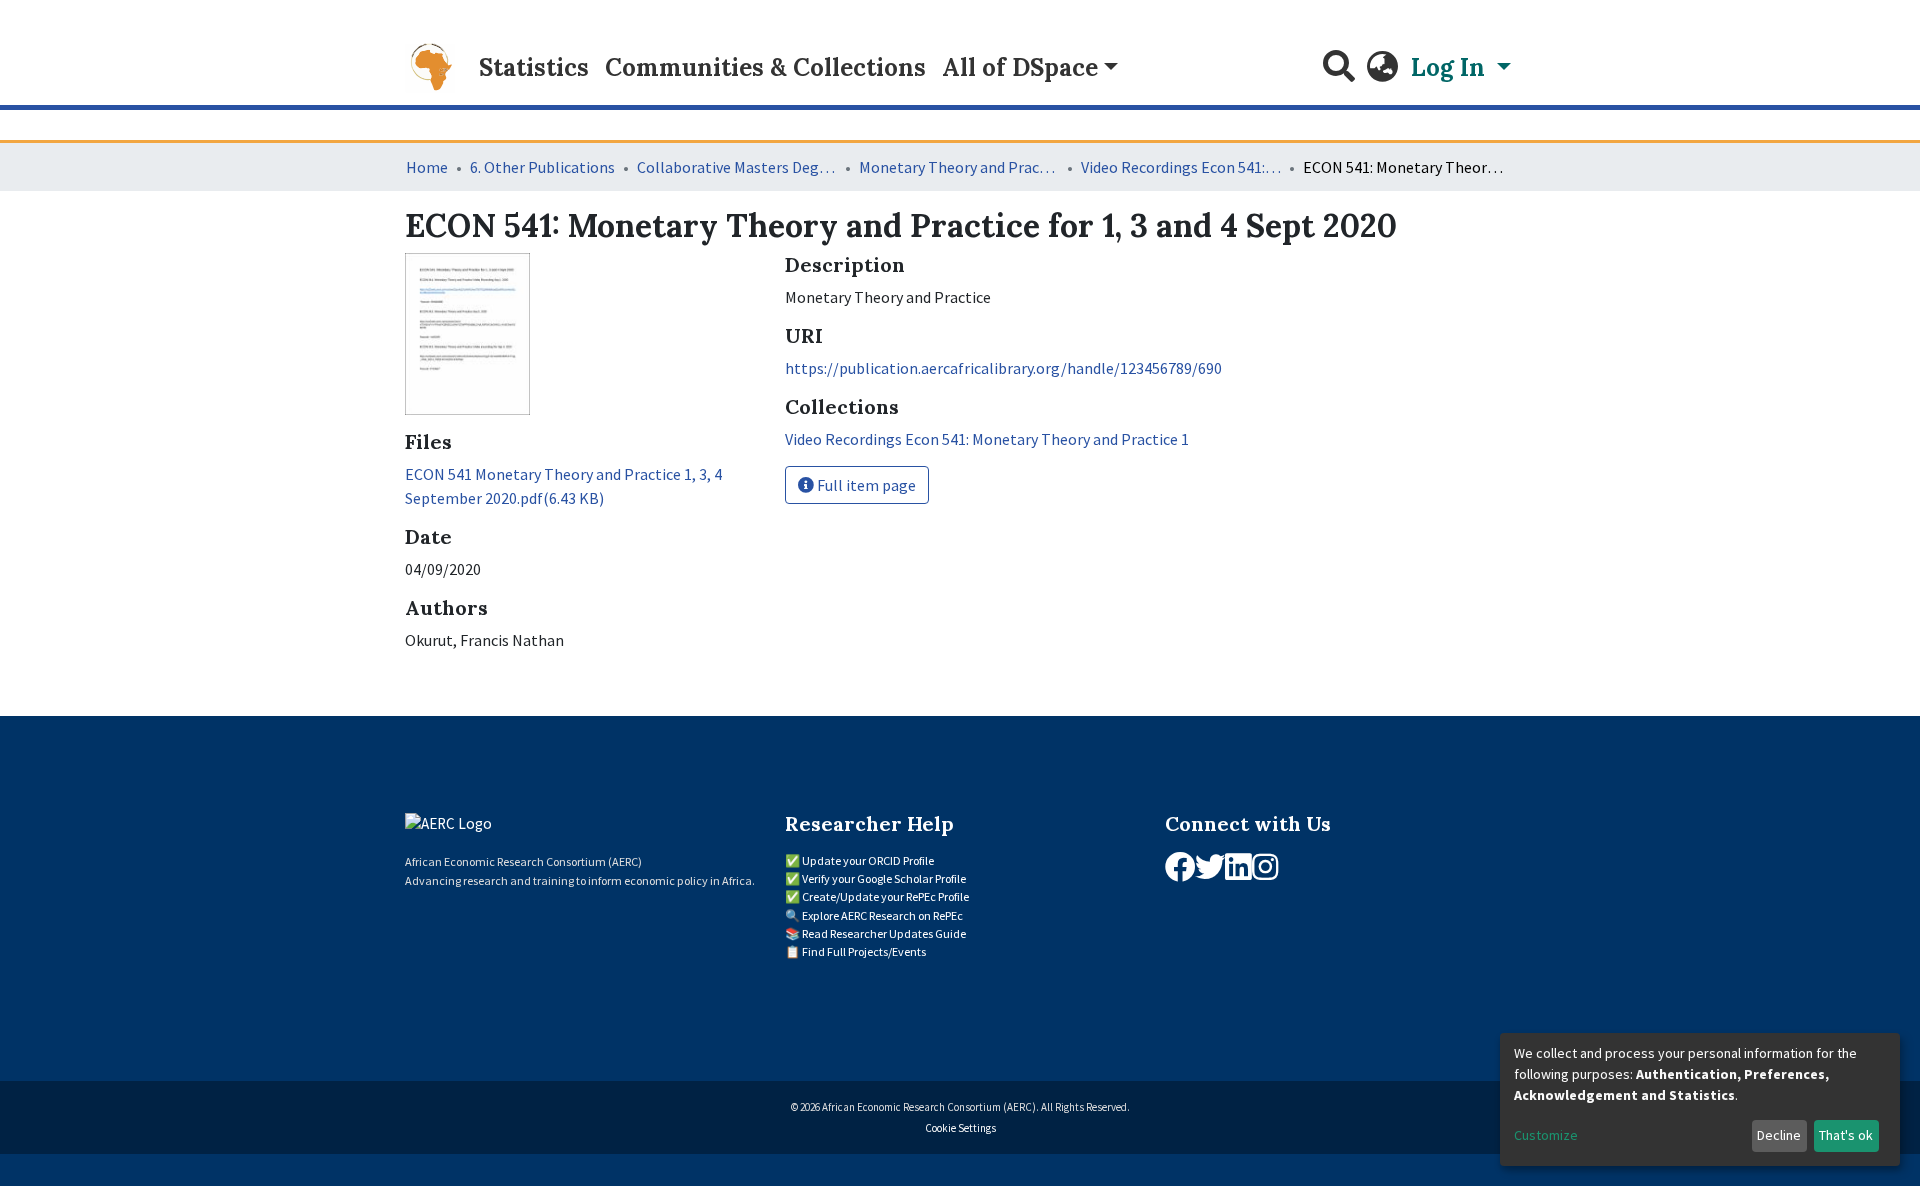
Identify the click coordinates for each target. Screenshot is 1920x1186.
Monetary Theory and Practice (959, 167)
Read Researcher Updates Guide (884, 933)
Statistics (534, 67)
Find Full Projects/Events (864, 951)
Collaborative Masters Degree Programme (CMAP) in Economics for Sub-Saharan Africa (737, 167)
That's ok (1846, 1135)
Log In (1451, 67)
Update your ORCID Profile (868, 860)
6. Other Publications (542, 167)
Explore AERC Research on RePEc (882, 915)
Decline (1779, 1135)
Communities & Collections (765, 67)
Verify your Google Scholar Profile (884, 878)
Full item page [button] (865, 485)
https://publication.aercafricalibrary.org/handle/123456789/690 (1003, 368)
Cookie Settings (960, 1128)
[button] (1383, 68)
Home (427, 167)
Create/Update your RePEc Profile (885, 896)
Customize (1546, 1135)
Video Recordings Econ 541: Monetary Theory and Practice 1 (1181, 167)
